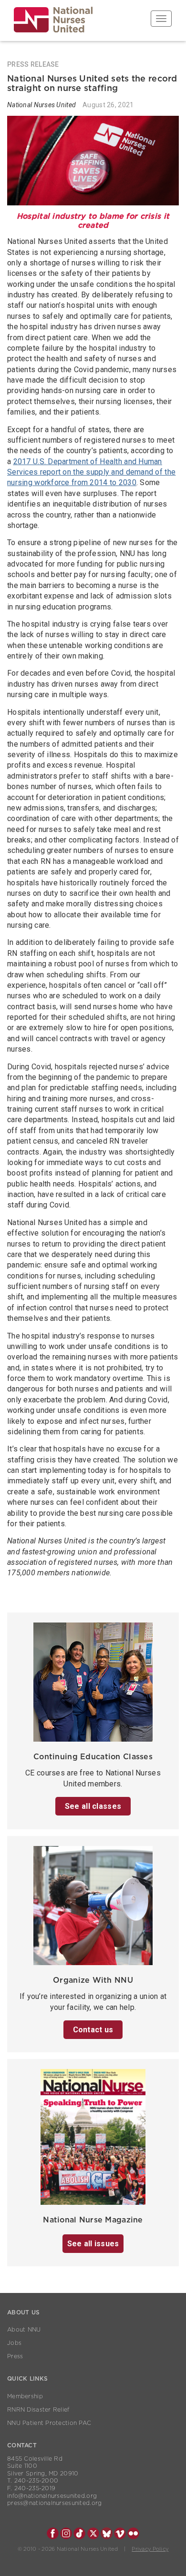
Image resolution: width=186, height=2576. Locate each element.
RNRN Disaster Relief (38, 2410)
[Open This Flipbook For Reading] (93, 2140)
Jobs (14, 2343)
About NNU (24, 2330)
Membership (25, 2396)
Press (15, 2356)
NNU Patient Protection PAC (49, 2423)
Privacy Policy (150, 2549)
